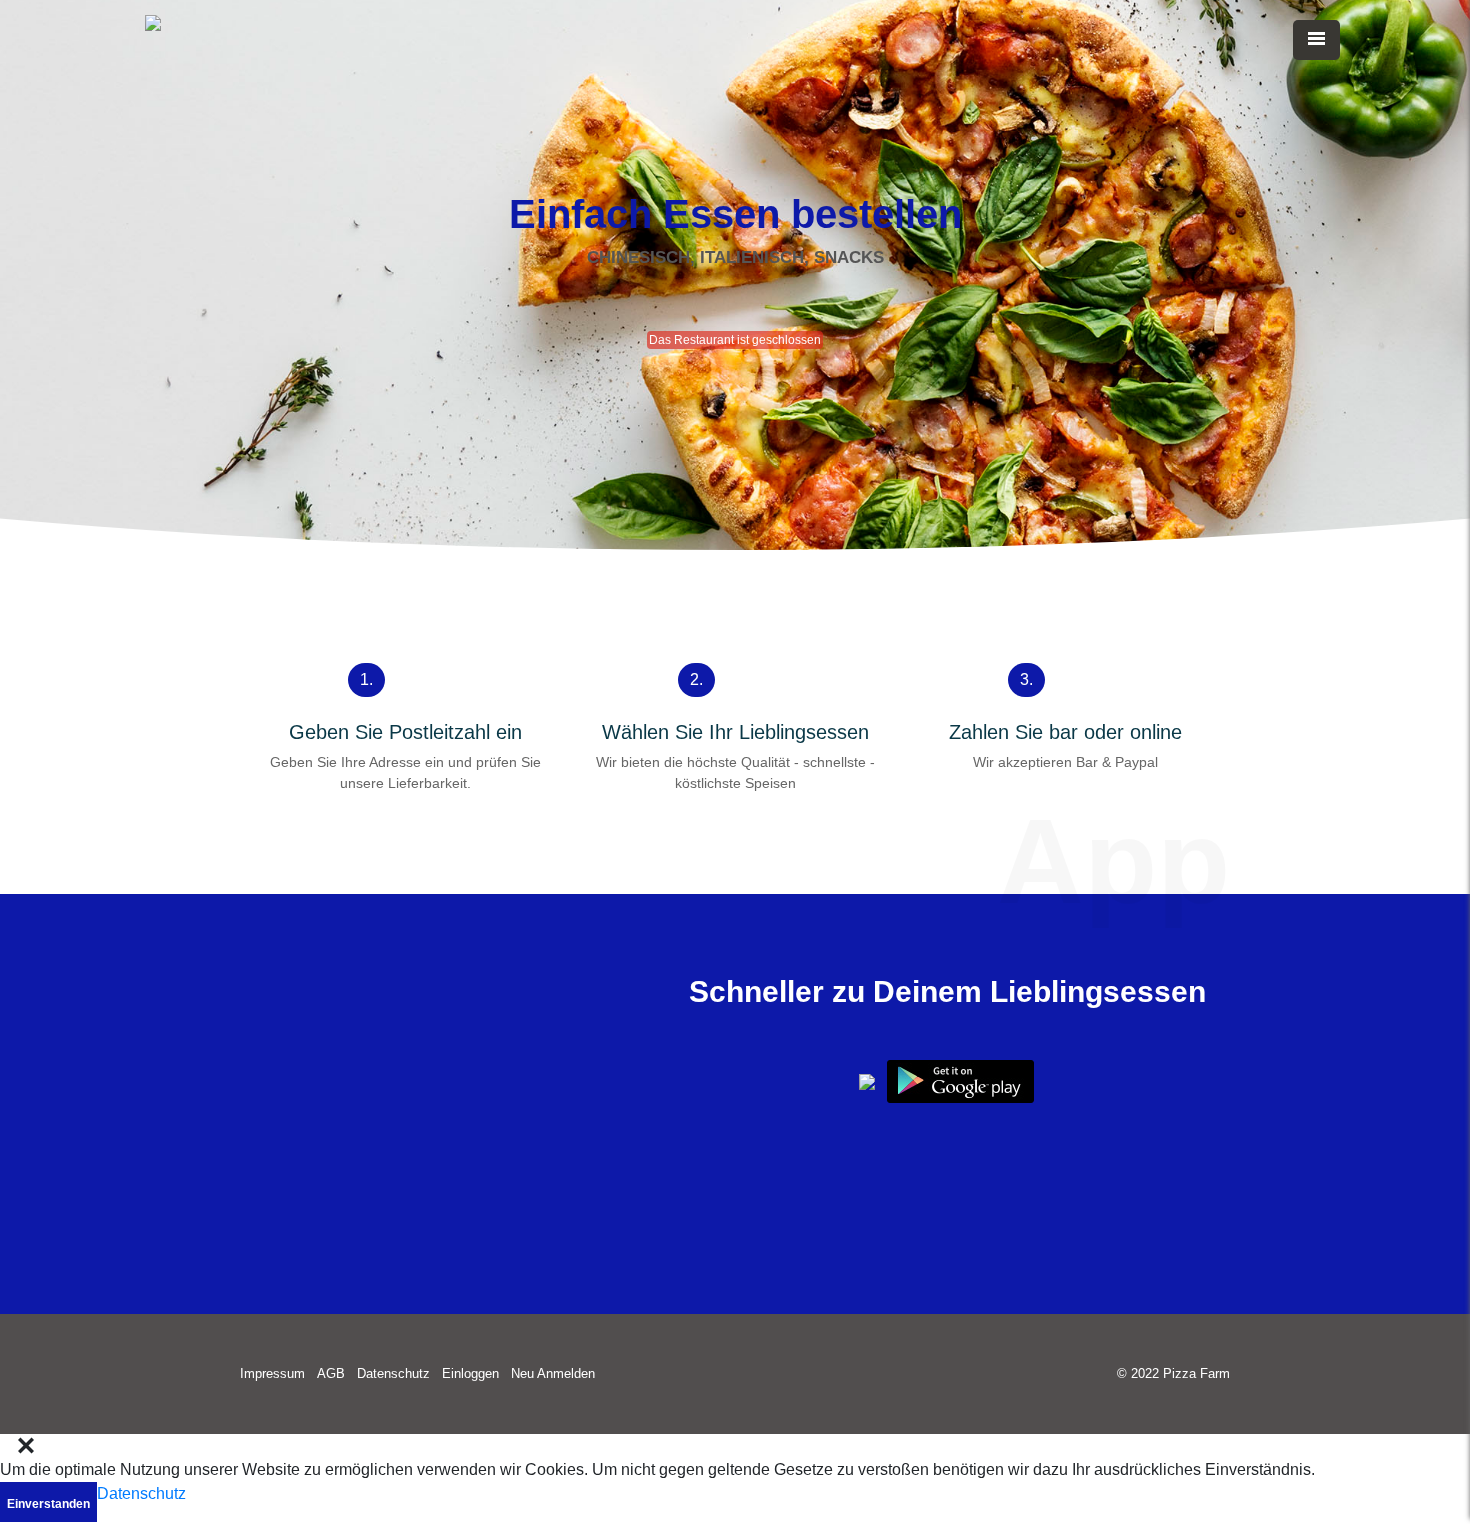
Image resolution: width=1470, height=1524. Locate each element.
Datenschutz (393, 1373)
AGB (331, 1373)
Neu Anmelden (553, 1373)
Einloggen (470, 1373)
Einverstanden (48, 1504)
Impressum (272, 1373)
